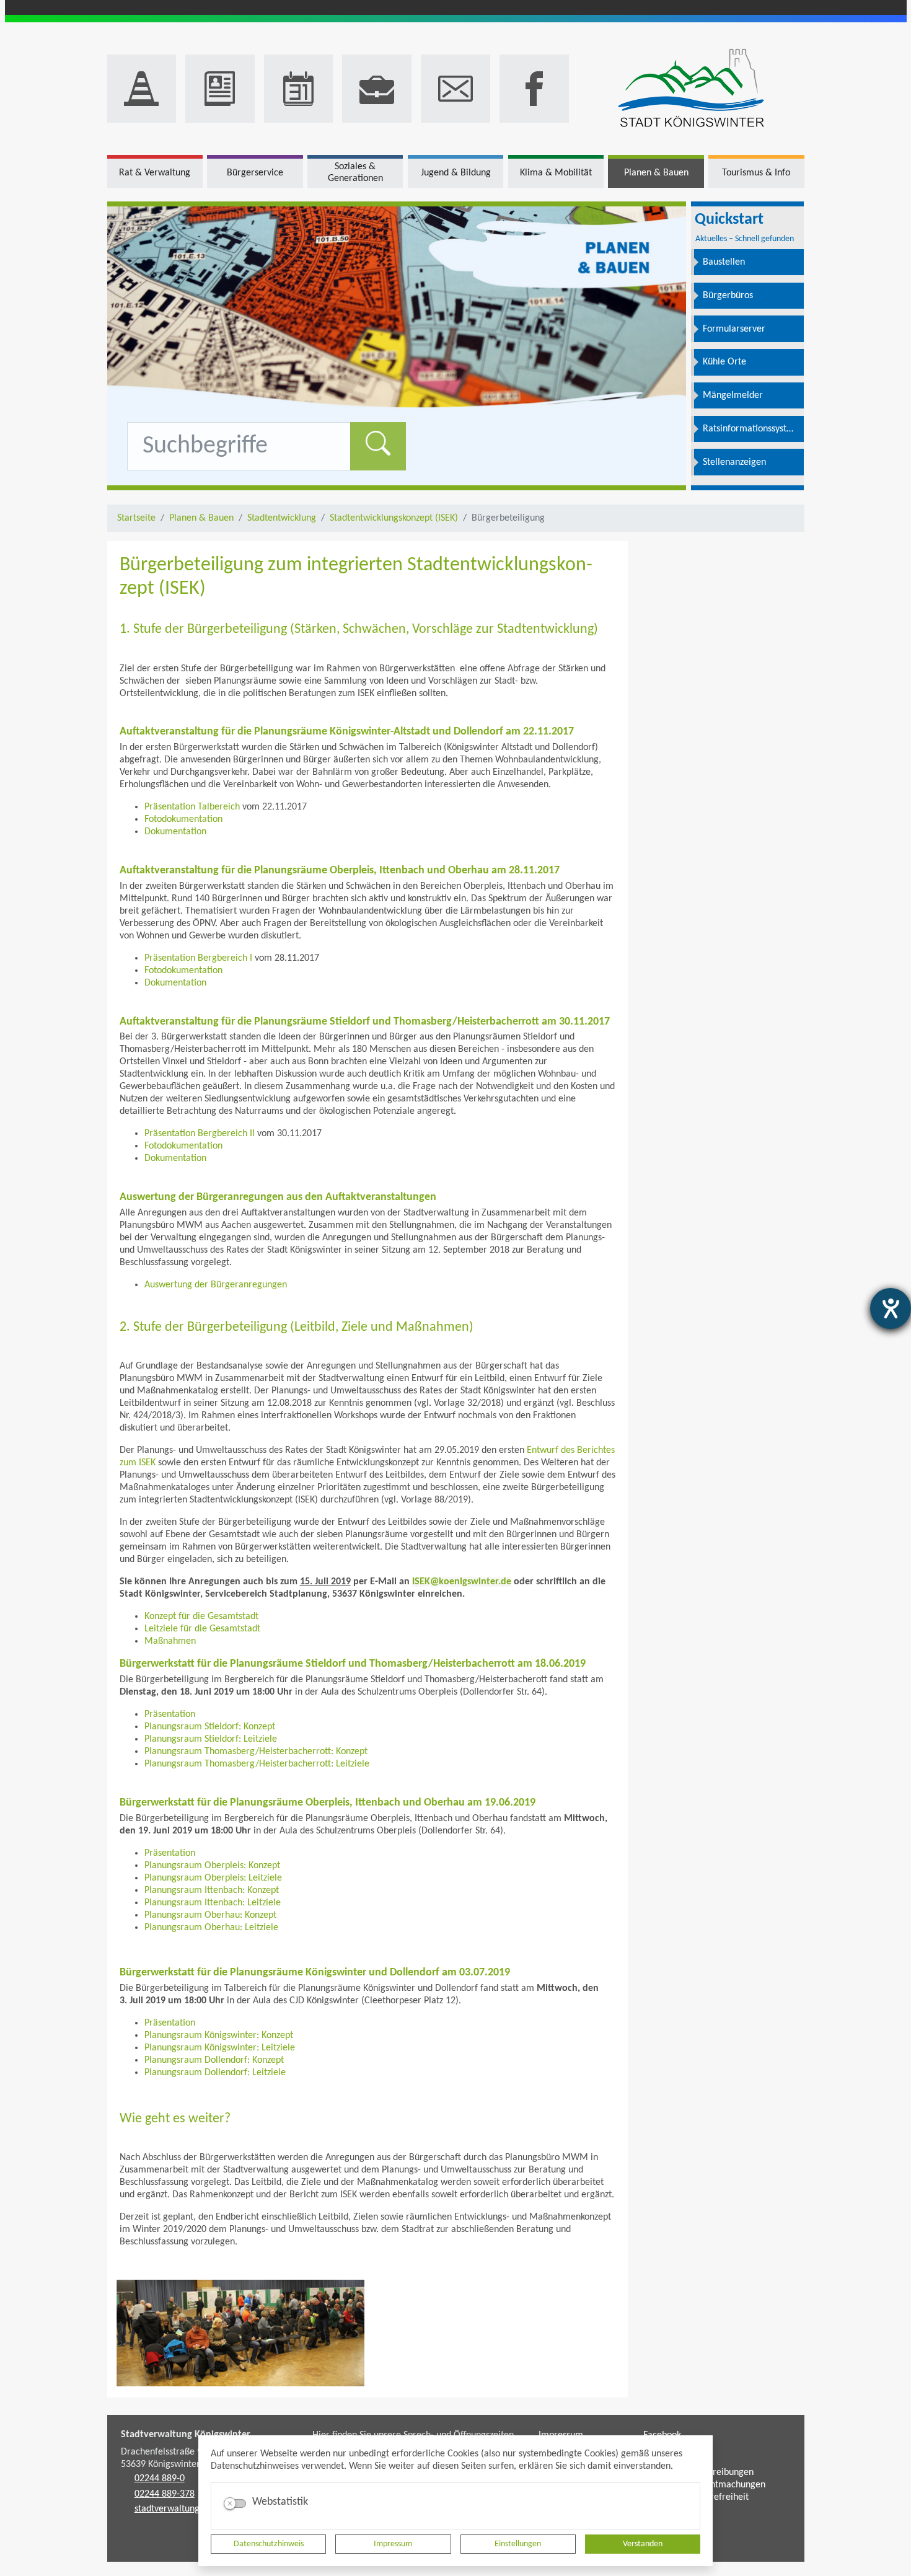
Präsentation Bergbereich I (198, 958)
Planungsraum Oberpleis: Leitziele (213, 1878)
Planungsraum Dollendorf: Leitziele (215, 2073)
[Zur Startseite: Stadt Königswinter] (691, 89)
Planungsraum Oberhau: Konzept (210, 1915)
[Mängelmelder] (142, 89)
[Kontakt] (455, 89)
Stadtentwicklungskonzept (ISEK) (394, 518)
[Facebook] (534, 89)
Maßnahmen (170, 1641)
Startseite (136, 518)
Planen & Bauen (201, 518)
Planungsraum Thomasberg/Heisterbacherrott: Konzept (256, 1752)
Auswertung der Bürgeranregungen (216, 1285)
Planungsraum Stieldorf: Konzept (210, 1727)
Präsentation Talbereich (192, 807)
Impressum (393, 2544)
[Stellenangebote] (377, 89)
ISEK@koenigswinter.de (462, 1582)
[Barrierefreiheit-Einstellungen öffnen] (891, 1308)
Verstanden (643, 2544)
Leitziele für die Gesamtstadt (202, 1629)
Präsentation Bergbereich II (200, 1134)
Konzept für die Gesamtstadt (201, 1617)
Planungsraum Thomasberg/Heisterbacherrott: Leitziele (257, 1764)
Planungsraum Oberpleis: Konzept (212, 1866)
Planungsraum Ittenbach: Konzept (212, 1890)
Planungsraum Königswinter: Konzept (219, 2036)
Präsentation (170, 1714)
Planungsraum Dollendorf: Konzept (214, 2060)
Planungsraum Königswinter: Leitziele (220, 2048)
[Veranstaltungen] (299, 89)
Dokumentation (175, 832)
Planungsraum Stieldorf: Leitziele (211, 1739)
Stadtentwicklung (282, 518)
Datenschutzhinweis (269, 2544)
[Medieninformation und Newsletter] (220, 89)
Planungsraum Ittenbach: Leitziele (213, 1903)
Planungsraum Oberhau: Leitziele (211, 1928)
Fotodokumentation (183, 819)
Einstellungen (518, 2544)
